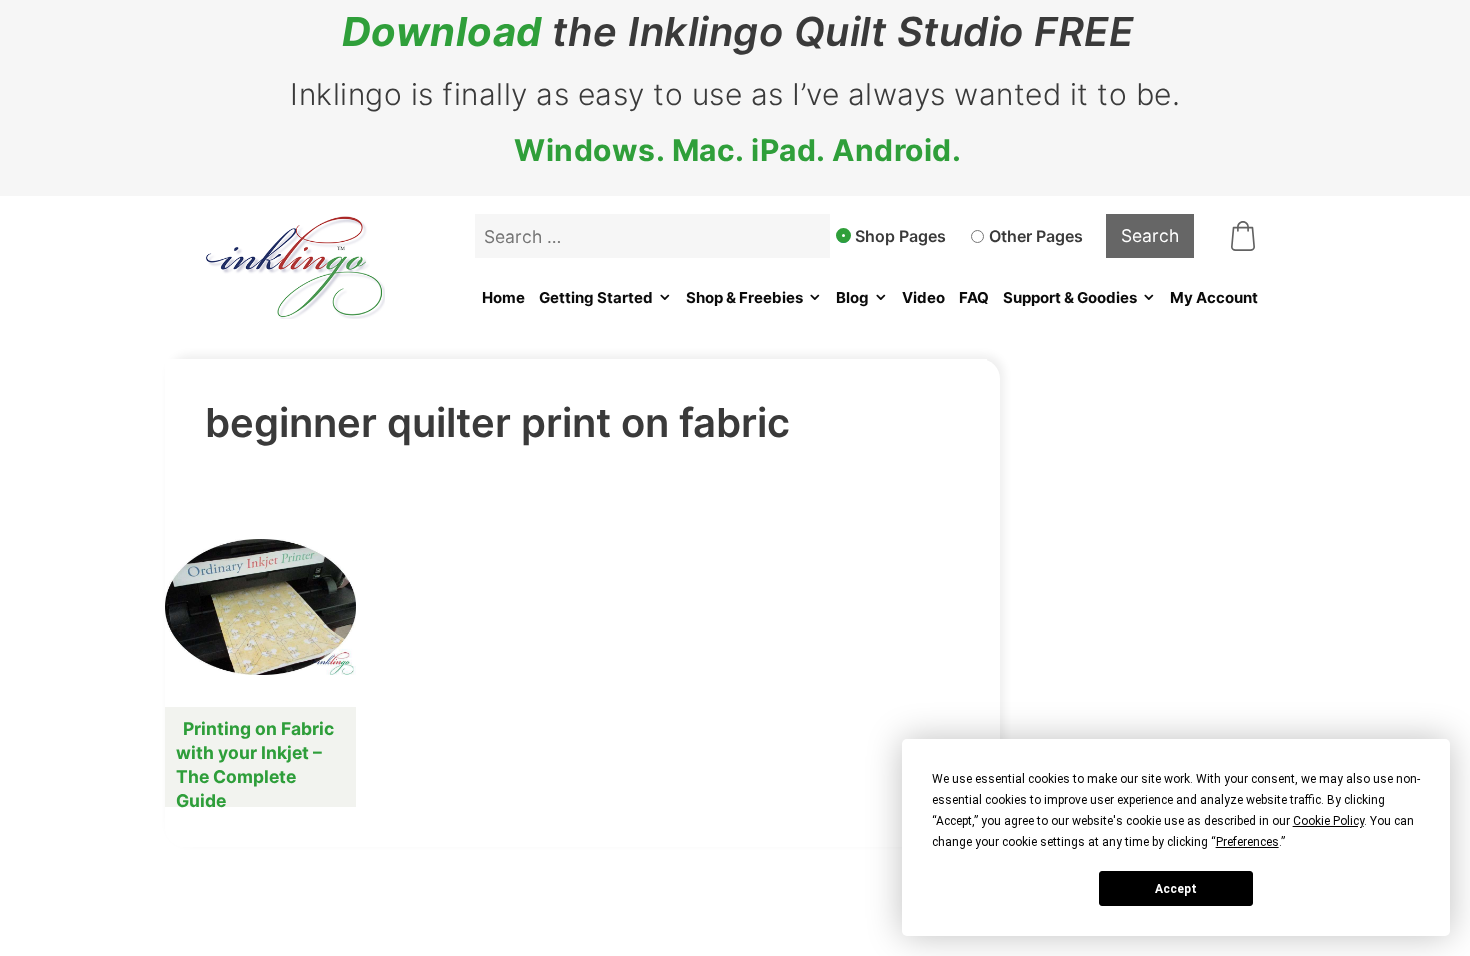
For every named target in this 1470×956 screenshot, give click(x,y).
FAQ (974, 297)
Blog (852, 297)
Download (442, 32)
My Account (1214, 297)
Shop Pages (900, 236)
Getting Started (596, 297)
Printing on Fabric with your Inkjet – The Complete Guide (255, 764)
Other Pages (1036, 236)
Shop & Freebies (744, 297)
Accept (1176, 889)
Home (503, 297)
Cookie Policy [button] (1328, 821)
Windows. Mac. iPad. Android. (737, 150)
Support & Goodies (1070, 297)
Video (923, 297)
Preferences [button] (1247, 842)
